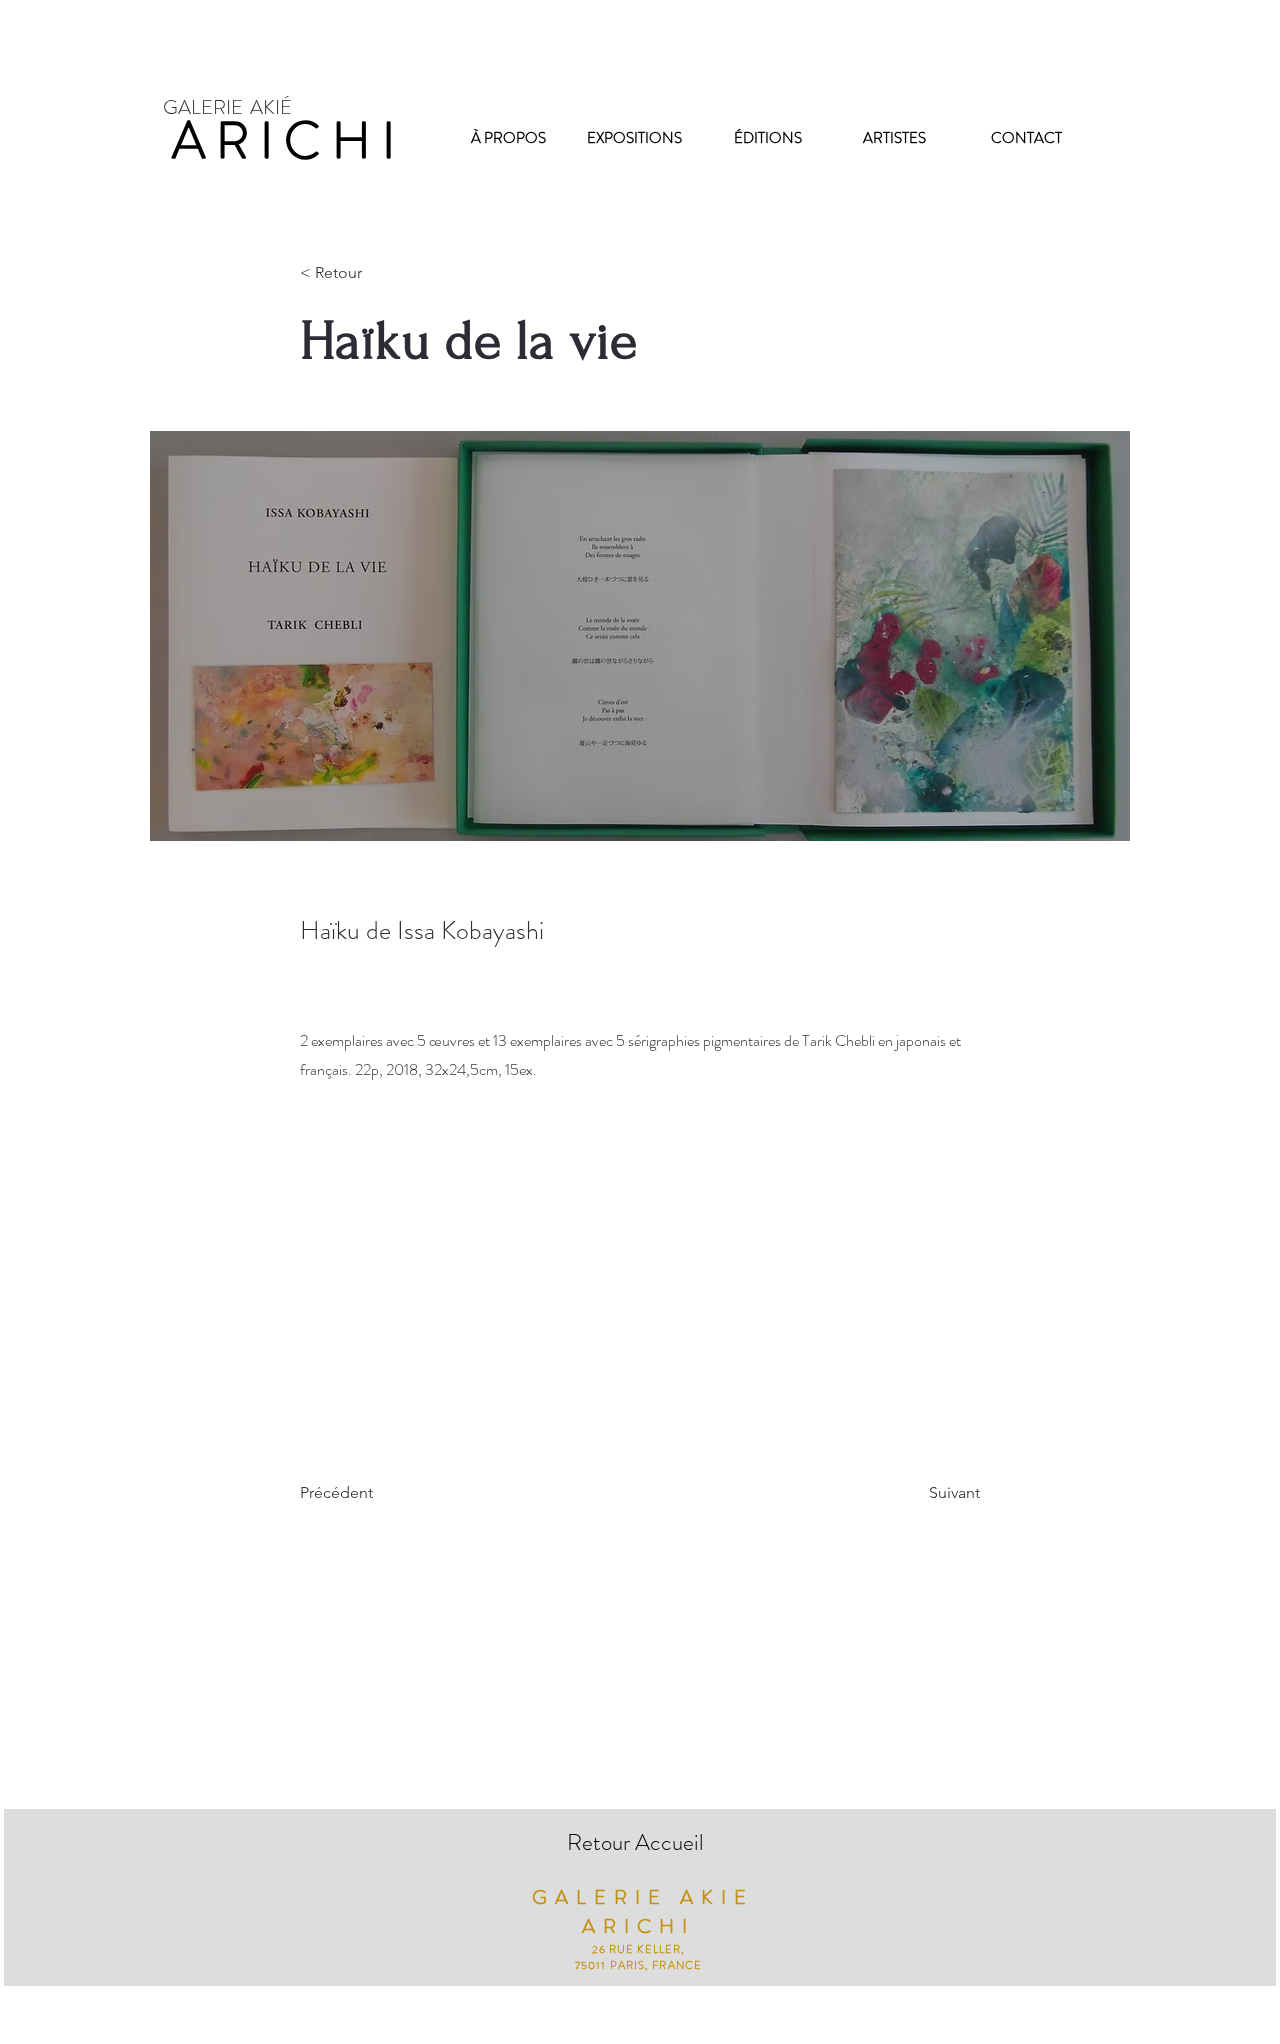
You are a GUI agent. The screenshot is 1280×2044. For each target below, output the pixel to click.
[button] (366, 273)
